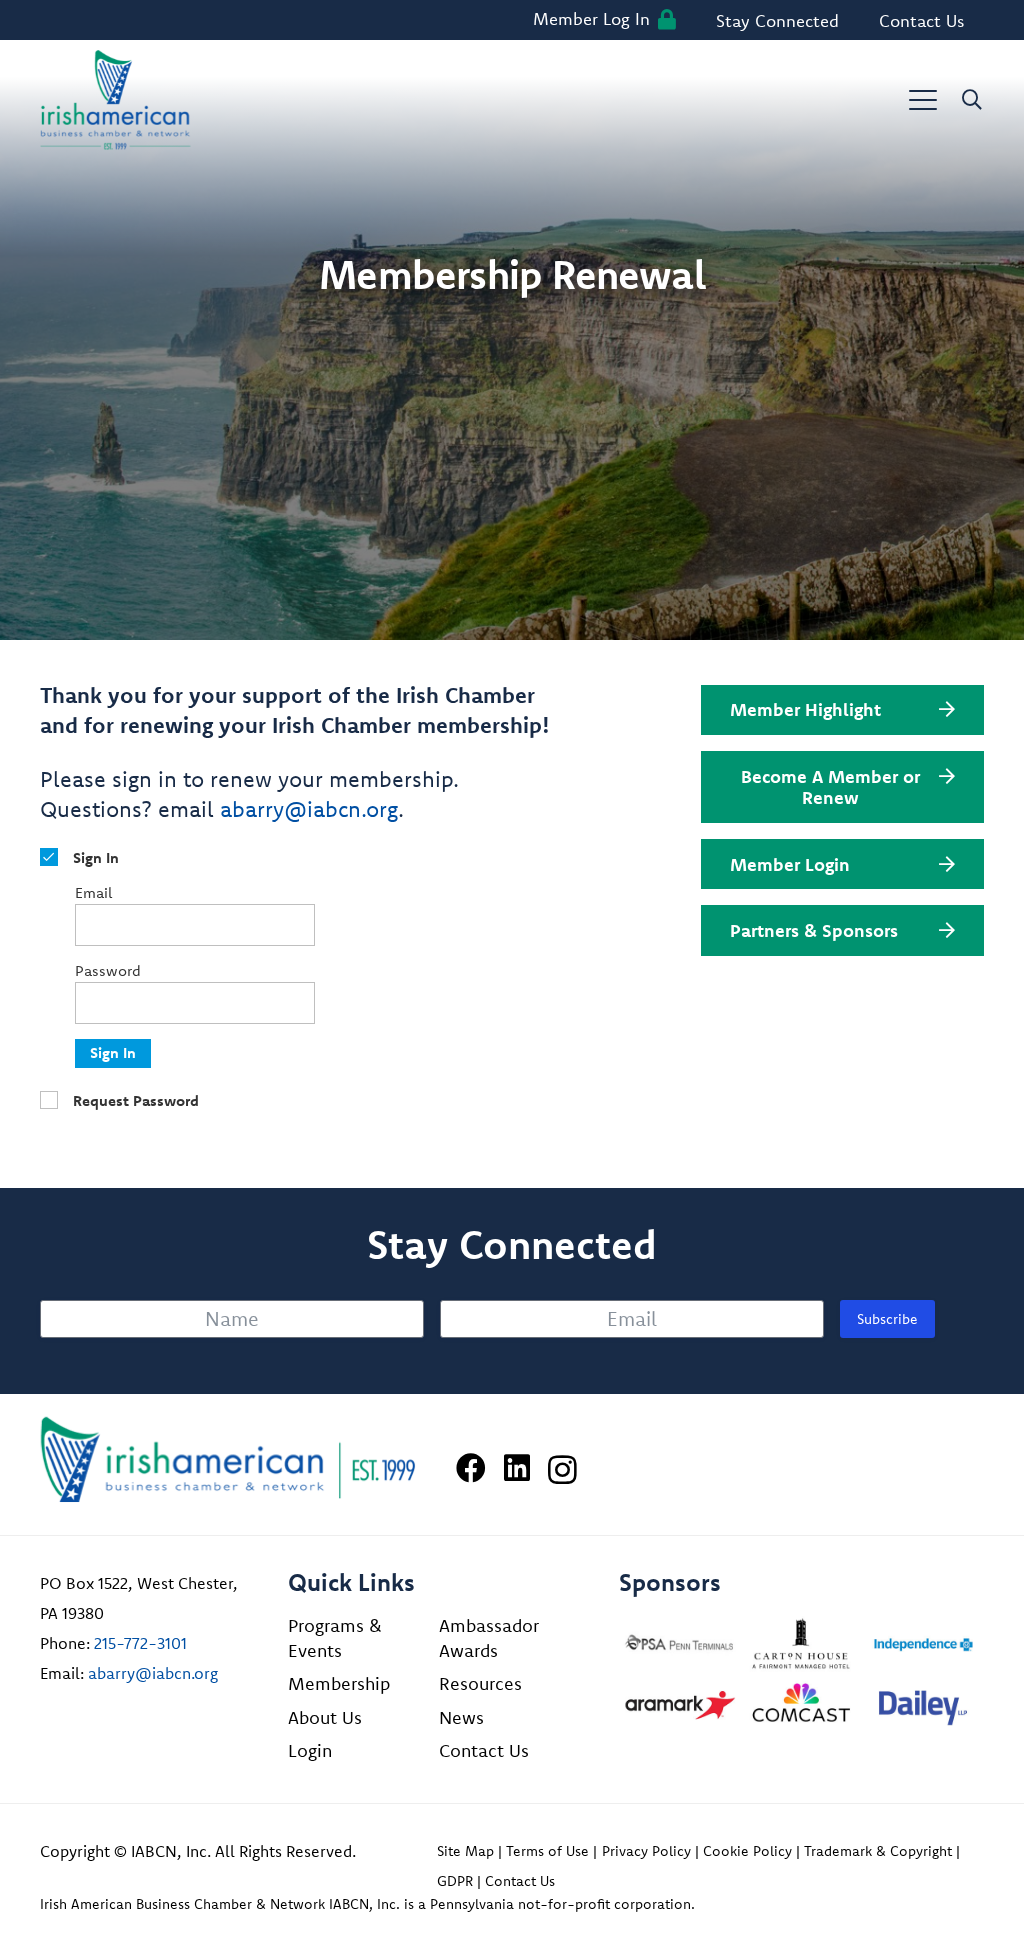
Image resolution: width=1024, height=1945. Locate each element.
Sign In (113, 1052)
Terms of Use (547, 1851)
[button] (923, 100)
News (461, 1717)
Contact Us (484, 1750)
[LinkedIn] (517, 1468)
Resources (480, 1683)
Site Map (465, 1851)
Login (310, 1750)
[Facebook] (471, 1468)
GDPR (455, 1881)
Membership (339, 1683)
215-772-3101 (140, 1643)
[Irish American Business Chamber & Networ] (228, 1459)
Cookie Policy (747, 1851)
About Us (325, 1717)
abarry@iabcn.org (309, 809)
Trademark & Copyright (878, 1851)
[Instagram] (562, 1469)
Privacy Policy (646, 1851)
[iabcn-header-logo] (115, 100)
